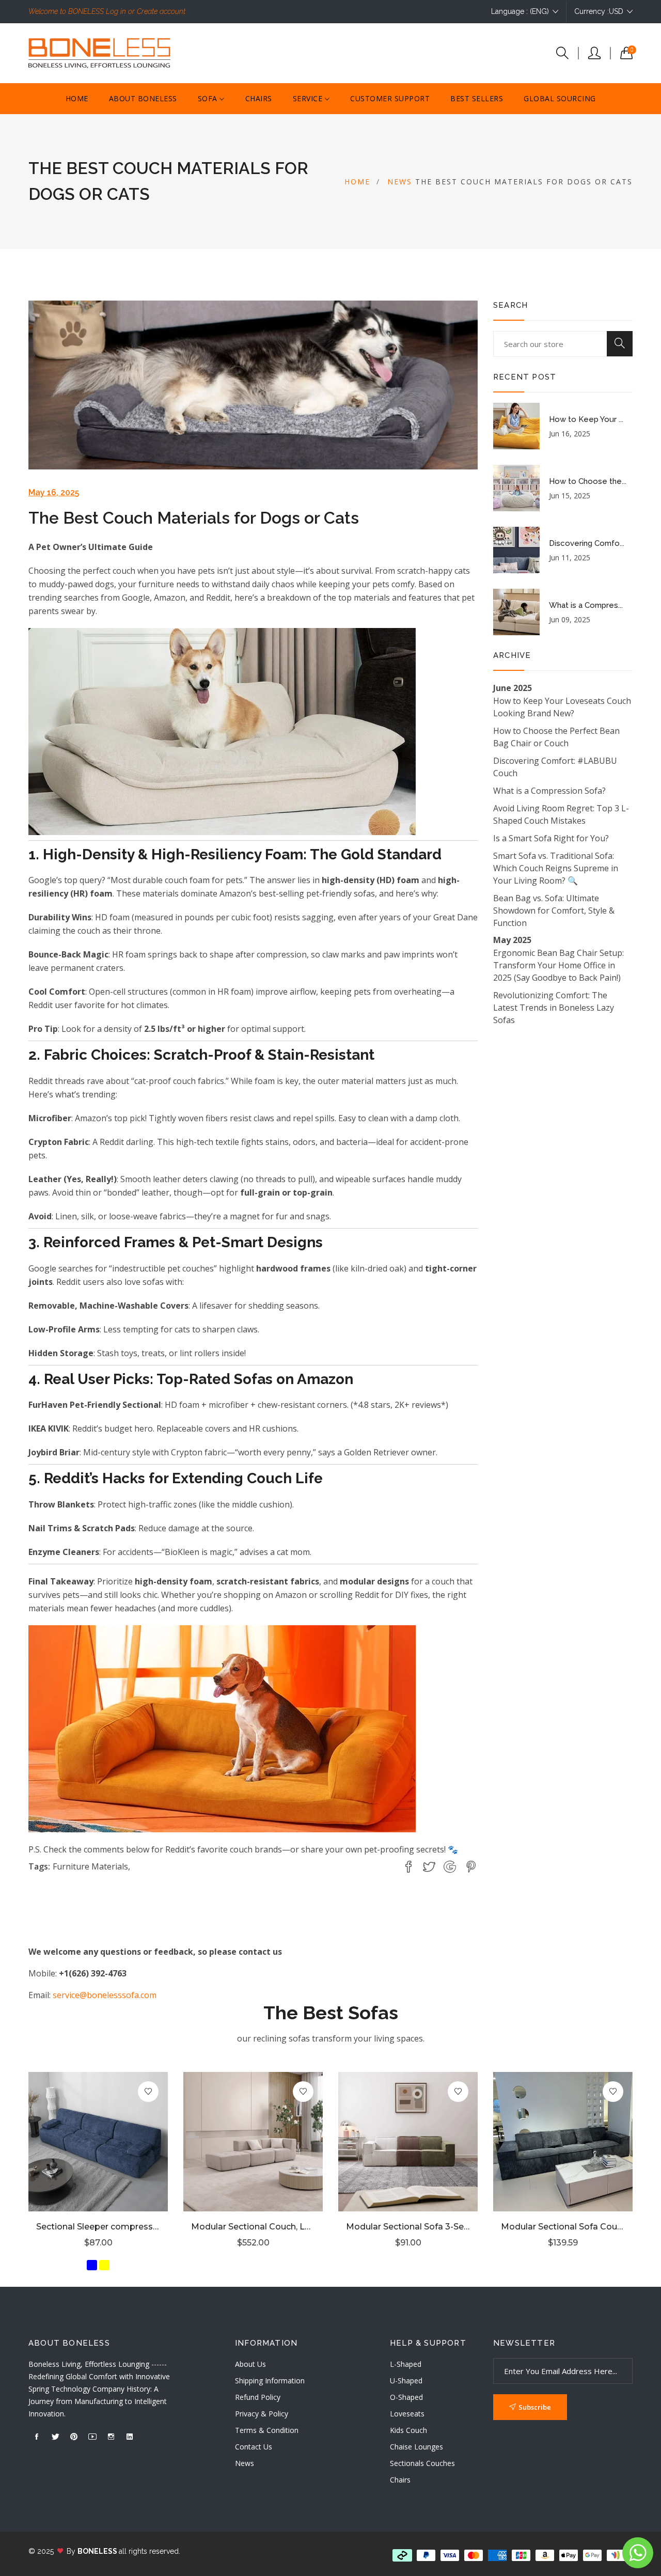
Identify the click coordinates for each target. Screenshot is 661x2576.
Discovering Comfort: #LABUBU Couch (555, 767)
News (400, 182)
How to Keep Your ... (586, 419)
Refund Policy (258, 2397)
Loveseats (407, 2414)
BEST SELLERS (477, 98)
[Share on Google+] (450, 1867)
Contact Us (254, 2447)
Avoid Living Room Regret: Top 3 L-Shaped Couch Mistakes (561, 814)
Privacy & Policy (262, 2414)
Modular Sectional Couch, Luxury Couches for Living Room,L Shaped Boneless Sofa (253, 2227)
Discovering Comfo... (587, 543)
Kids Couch (408, 2430)
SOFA (209, 98)
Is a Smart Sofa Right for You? (551, 838)
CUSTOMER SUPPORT (390, 98)
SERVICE (309, 98)
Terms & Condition (267, 2430)
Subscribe (535, 2407)
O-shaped (406, 2397)
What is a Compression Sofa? (549, 791)
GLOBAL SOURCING (560, 98)
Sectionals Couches (422, 2463)
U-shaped (406, 2381)
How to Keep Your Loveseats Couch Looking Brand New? (562, 707)
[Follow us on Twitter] (429, 1867)
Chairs (400, 2480)
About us (250, 2364)
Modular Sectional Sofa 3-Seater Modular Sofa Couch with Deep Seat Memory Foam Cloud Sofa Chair (408, 2227)
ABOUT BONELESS (143, 98)
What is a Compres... (586, 605)
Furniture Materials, (91, 1866)
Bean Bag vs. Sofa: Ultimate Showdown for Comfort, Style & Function (554, 910)
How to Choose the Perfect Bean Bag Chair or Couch (556, 737)
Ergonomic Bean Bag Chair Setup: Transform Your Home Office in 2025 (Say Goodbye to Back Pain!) (558, 965)
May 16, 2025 (54, 492)
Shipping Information (270, 2381)
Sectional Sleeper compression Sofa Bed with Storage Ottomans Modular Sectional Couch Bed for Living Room (98, 2227)
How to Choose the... (588, 481)
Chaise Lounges (416, 2447)
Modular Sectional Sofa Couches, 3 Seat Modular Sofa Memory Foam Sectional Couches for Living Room (563, 2227)
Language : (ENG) (520, 11)
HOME (77, 98)
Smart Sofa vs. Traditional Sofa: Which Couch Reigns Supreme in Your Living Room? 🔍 (556, 868)
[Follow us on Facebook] (408, 1867)
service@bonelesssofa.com (105, 1995)
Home (357, 182)
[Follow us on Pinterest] (471, 1867)
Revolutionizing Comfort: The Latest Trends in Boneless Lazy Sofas (554, 1008)
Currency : (599, 11)
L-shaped (406, 2364)
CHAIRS (259, 98)
